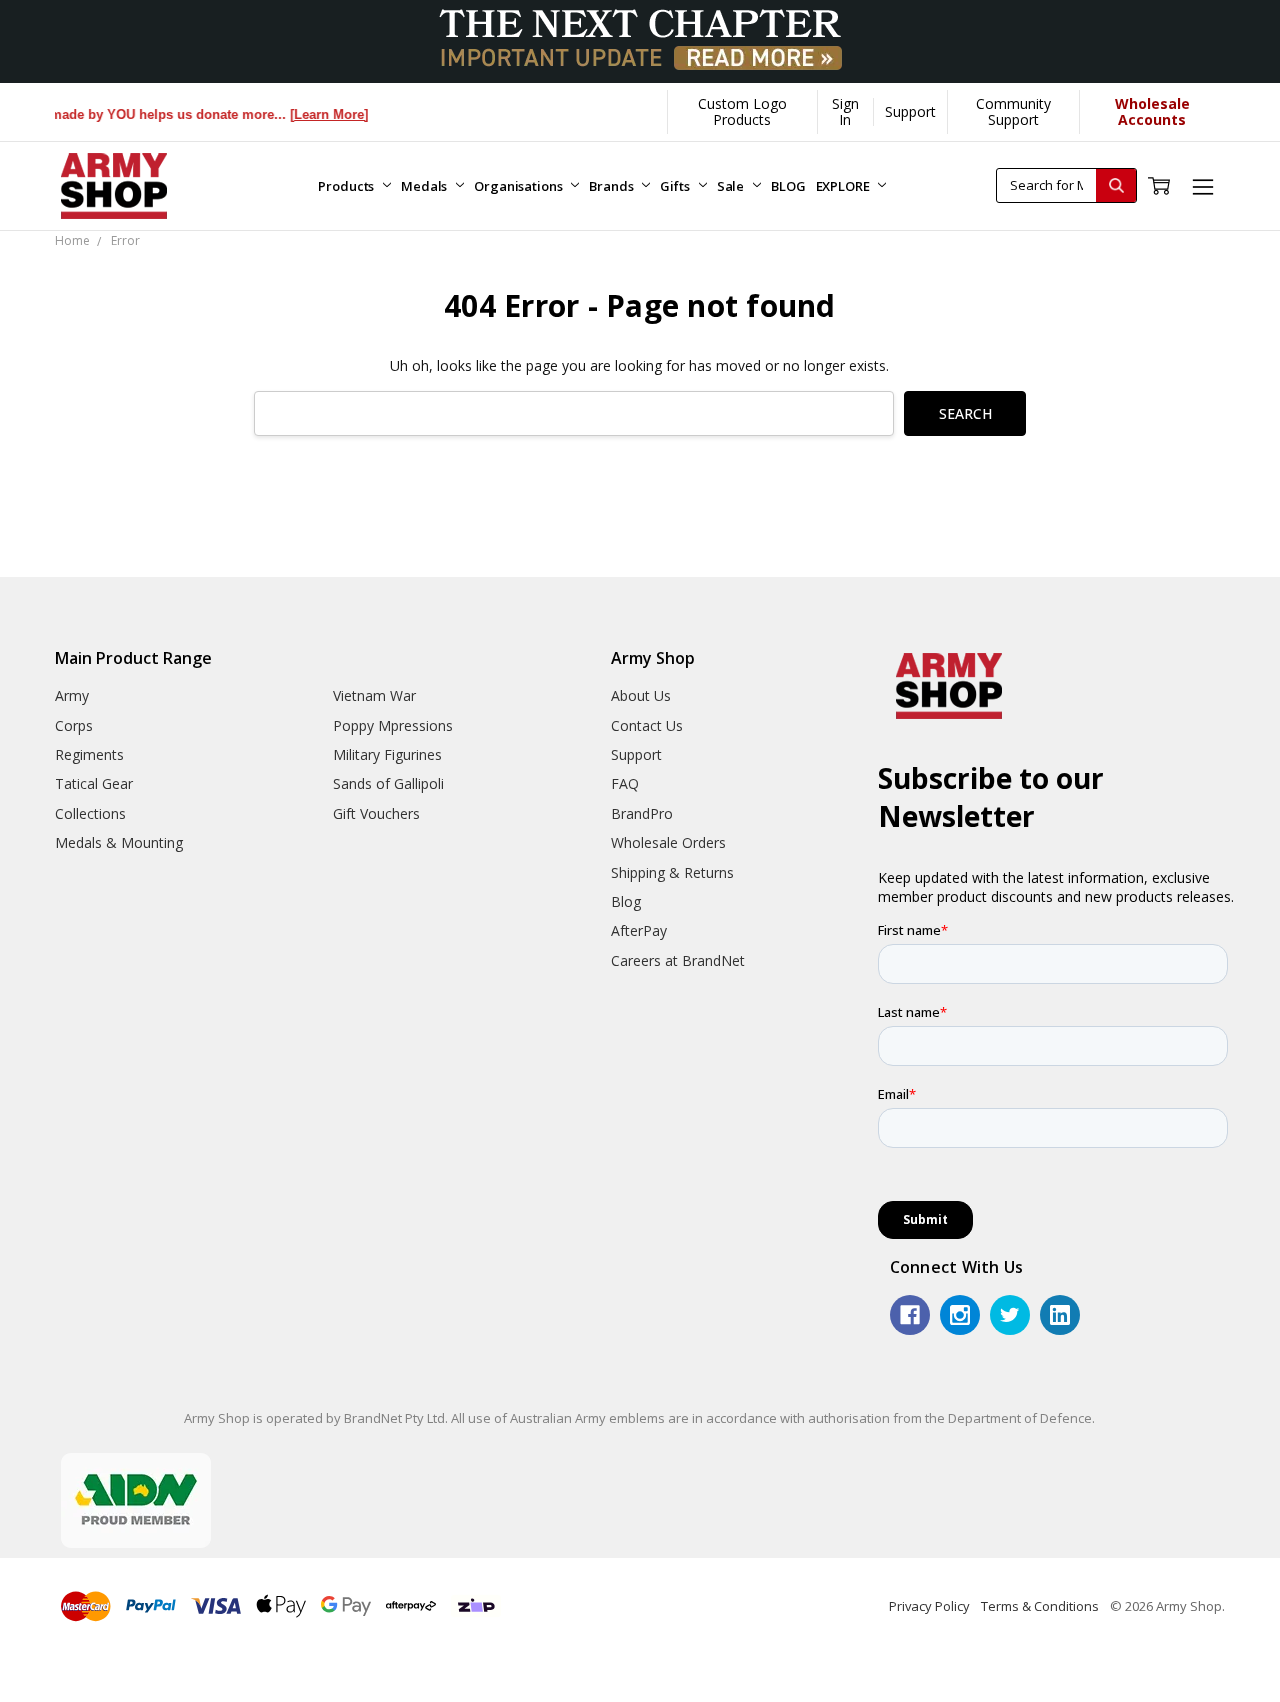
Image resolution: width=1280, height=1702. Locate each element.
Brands (612, 186)
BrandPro (642, 813)
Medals (425, 186)
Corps (74, 725)
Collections (90, 813)
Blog (626, 901)
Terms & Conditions (1040, 1606)
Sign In (845, 111)
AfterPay (639, 930)
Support (910, 111)
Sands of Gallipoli (388, 783)
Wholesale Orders (668, 842)
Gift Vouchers (376, 813)
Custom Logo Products (742, 111)
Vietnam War (374, 695)
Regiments (89, 754)
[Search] (1116, 185)
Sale (732, 186)
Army (72, 695)
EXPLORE (844, 186)
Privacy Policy (929, 1606)
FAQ (625, 783)
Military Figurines (387, 754)
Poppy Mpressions (393, 725)
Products (347, 186)
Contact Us (647, 725)
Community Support (1013, 111)
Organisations (519, 186)
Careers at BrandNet (678, 960)
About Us (641, 695)
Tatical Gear (94, 783)
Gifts (676, 186)
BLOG (788, 186)
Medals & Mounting (119, 842)
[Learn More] (313, 114)
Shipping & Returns (672, 872)
